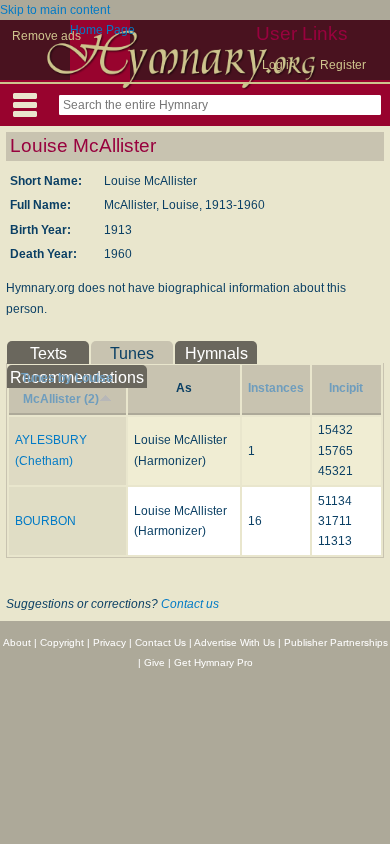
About (17, 642)
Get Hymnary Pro (213, 662)
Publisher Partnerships (336, 642)
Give (154, 662)
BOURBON (45, 521)
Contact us (190, 604)
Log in (279, 65)
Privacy (109, 642)
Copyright (62, 642)
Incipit (346, 388)
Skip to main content (55, 10)
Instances (276, 388)
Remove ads (46, 36)
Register (343, 65)
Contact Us (160, 642)
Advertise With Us (234, 642)
